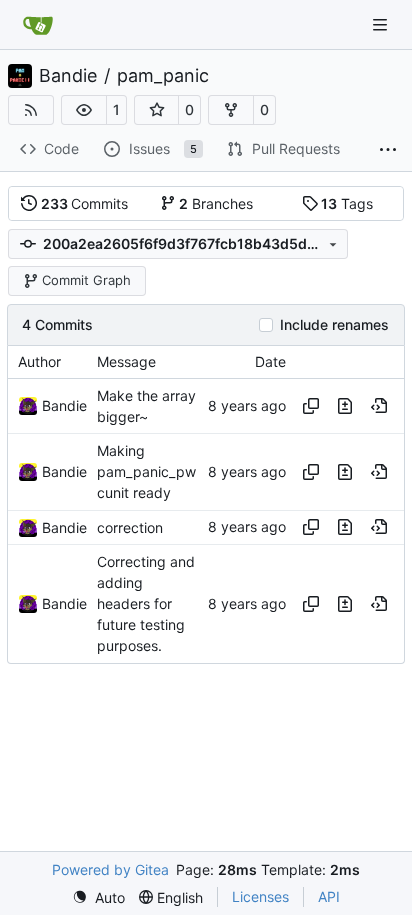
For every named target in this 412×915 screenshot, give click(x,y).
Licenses (260, 896)
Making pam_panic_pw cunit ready (146, 471)
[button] (84, 110)
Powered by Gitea (110, 869)
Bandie (68, 76)
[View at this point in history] (379, 406)
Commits (85, 203)
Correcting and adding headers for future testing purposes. (146, 604)
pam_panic (163, 76)
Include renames (334, 325)
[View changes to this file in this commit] (345, 406)
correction (130, 527)
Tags (347, 203)
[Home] (38, 25)
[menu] (98, 897)
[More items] (388, 150)
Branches (216, 203)
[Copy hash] (311, 406)
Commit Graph (86, 280)
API (329, 896)
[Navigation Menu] (382, 24)
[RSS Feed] (31, 110)
